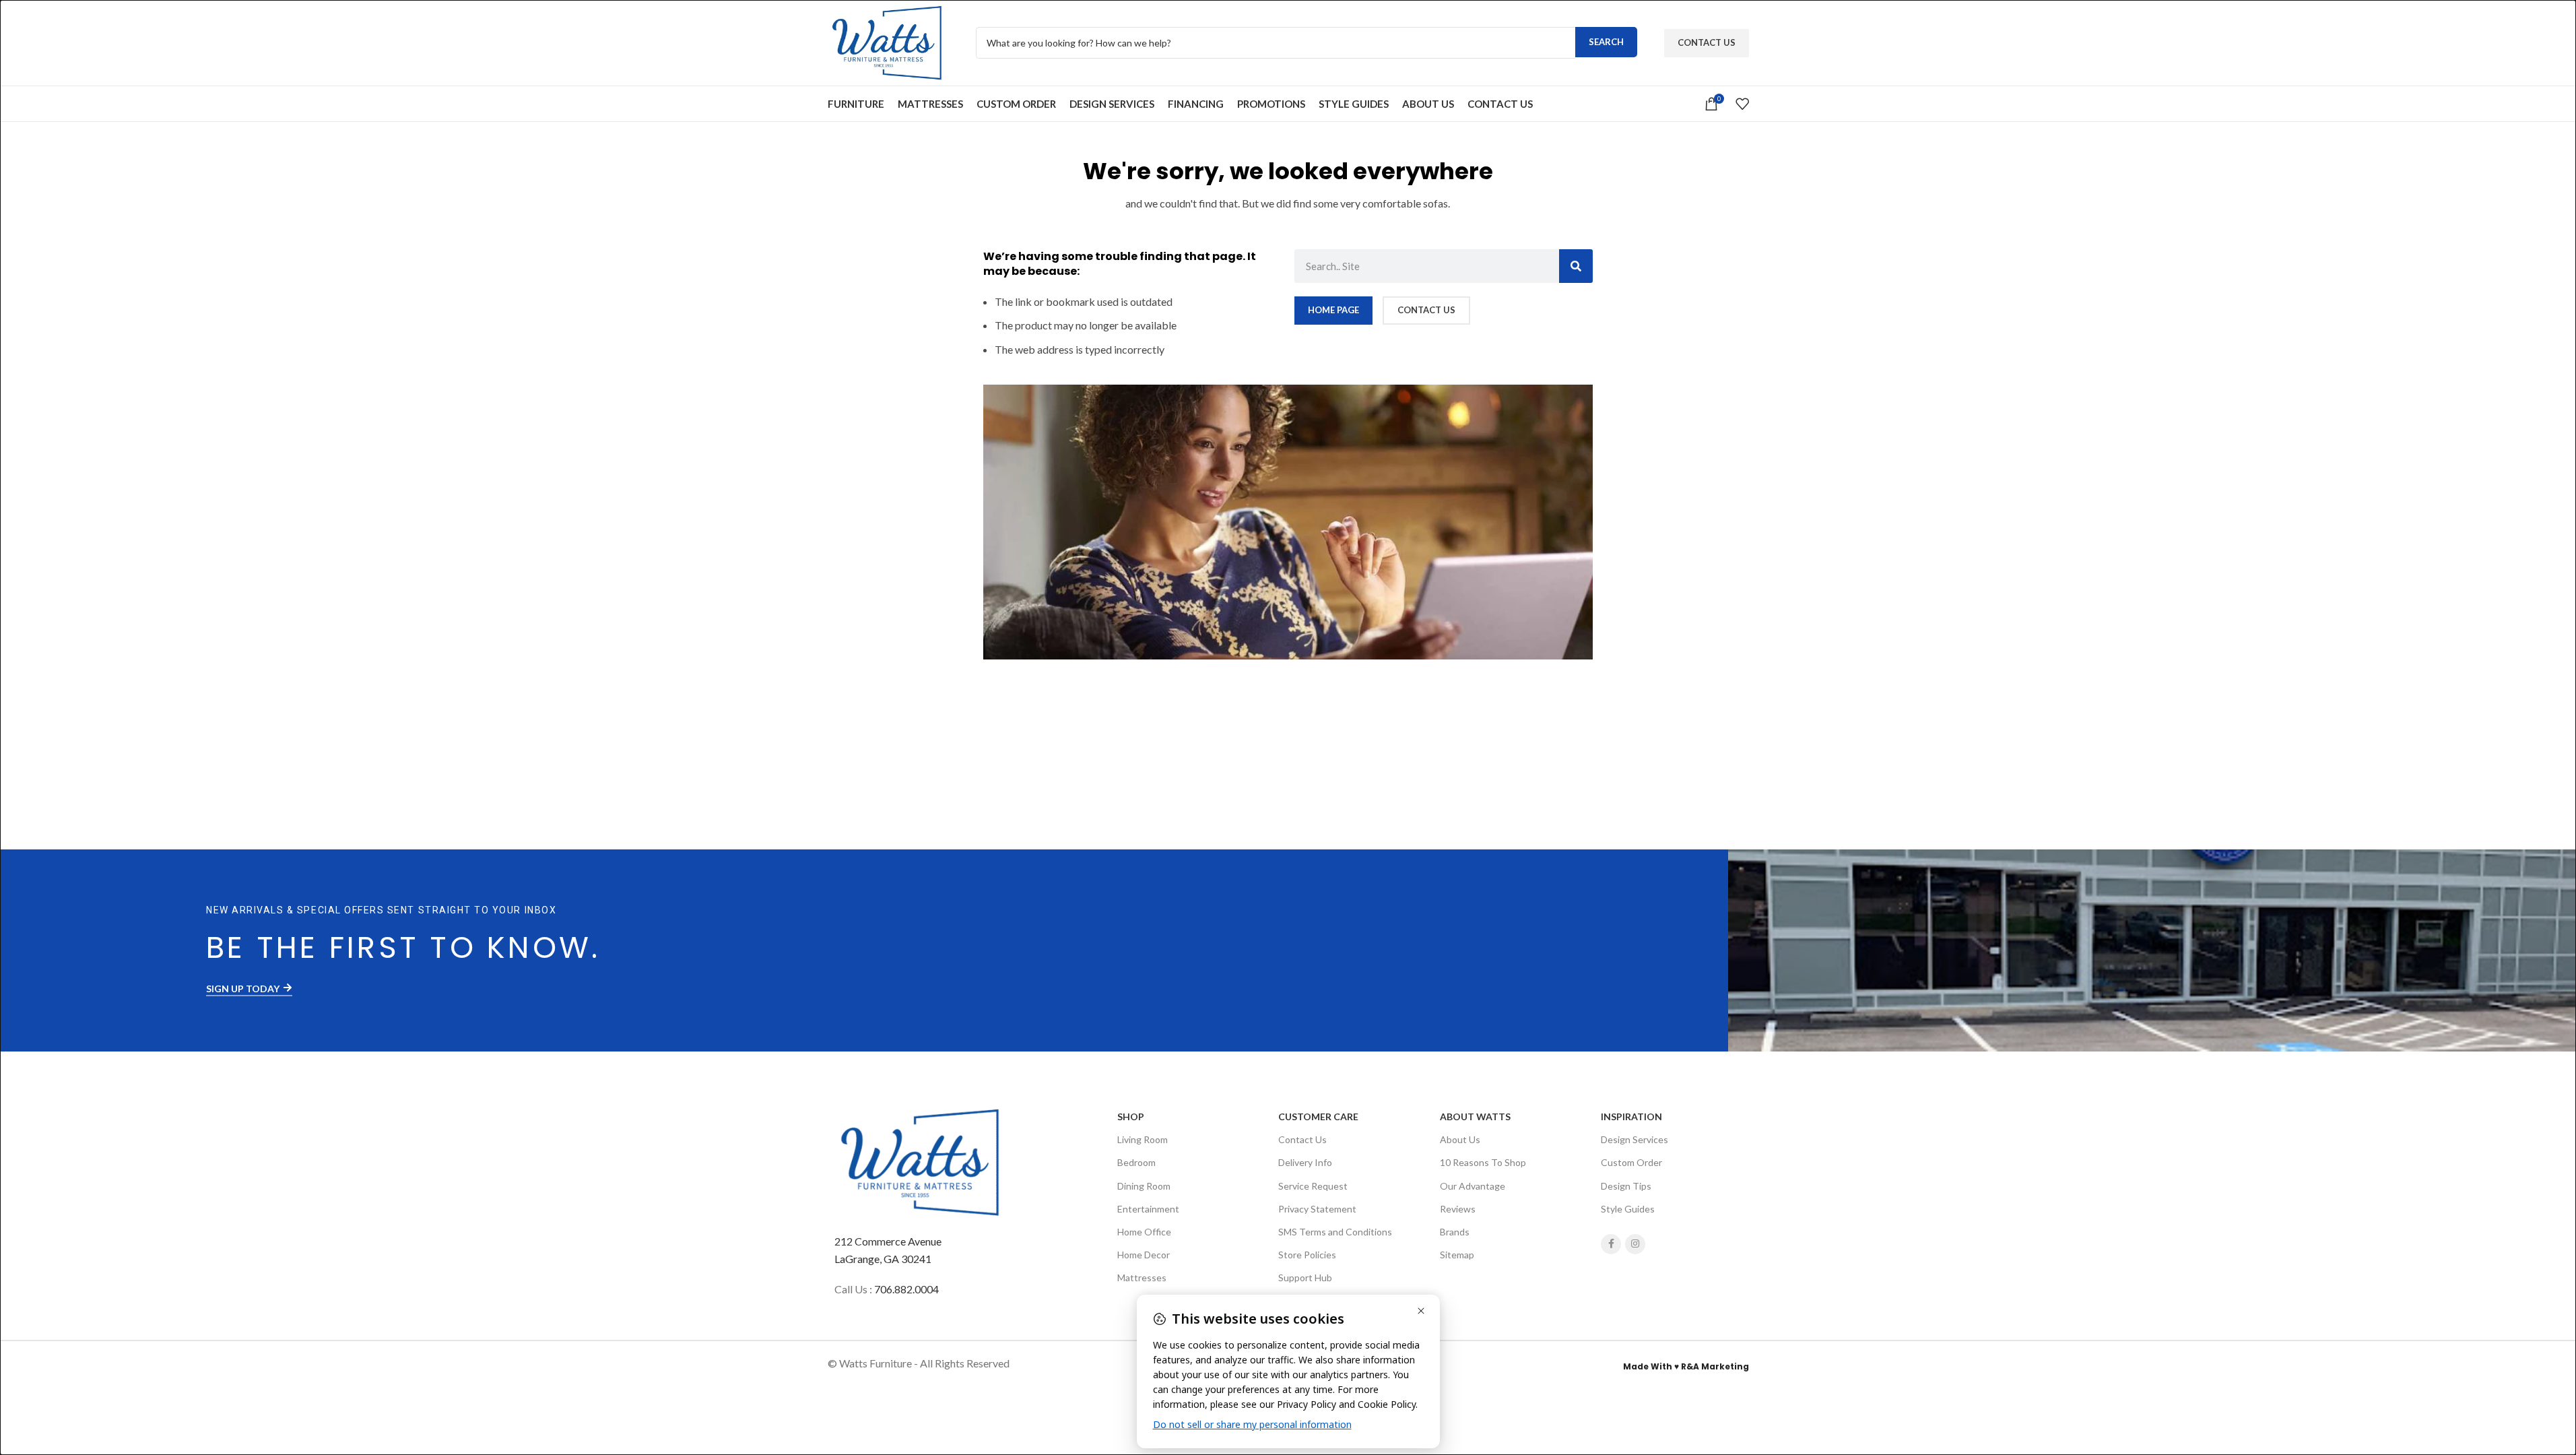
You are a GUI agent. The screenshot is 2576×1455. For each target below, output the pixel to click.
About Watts (1475, 1117)
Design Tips (1626, 1186)
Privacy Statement (1317, 1209)
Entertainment (1148, 1209)
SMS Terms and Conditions (1335, 1232)
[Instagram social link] (1635, 1244)
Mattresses (1142, 1278)
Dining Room (1144, 1186)
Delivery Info (1305, 1162)
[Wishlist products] (1742, 104)
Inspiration (1631, 1117)
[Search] (1576, 266)
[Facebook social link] (1611, 1244)
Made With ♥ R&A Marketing (1686, 1366)
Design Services (1634, 1139)
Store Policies (1307, 1255)
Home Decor (1144, 1255)
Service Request (1313, 1186)
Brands (1455, 1232)
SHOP (1131, 1117)
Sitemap (1457, 1255)
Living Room (1143, 1139)
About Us (1460, 1139)
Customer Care (1318, 1117)
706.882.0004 (906, 1289)
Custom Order (1631, 1162)
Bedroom (1136, 1162)
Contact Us (1707, 42)
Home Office (1144, 1232)
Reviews (1458, 1209)
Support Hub (1305, 1278)
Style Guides (1628, 1209)
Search (1606, 42)
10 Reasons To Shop (1483, 1162)
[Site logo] (888, 41)
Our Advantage (1473, 1186)
